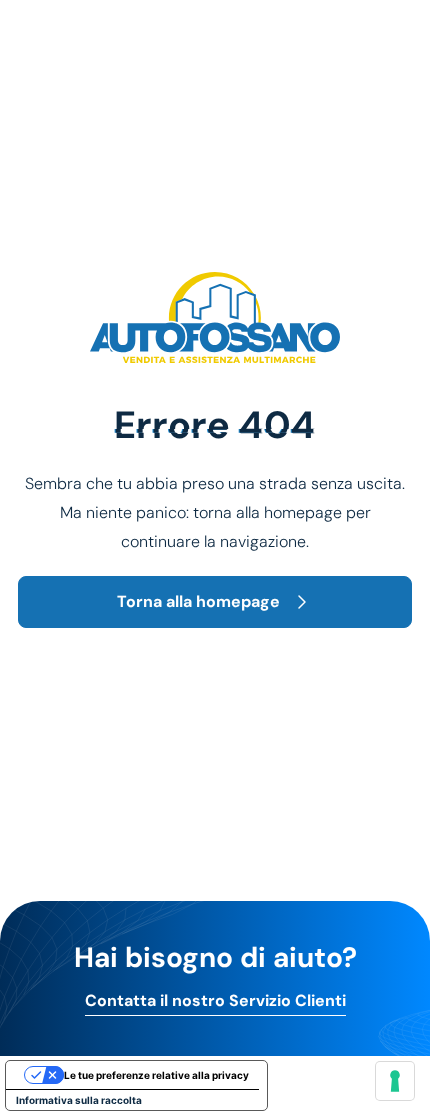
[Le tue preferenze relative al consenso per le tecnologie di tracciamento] (395, 1081)
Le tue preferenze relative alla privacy (156, 1075)
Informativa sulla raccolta (79, 1100)
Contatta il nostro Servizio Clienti (215, 1001)
